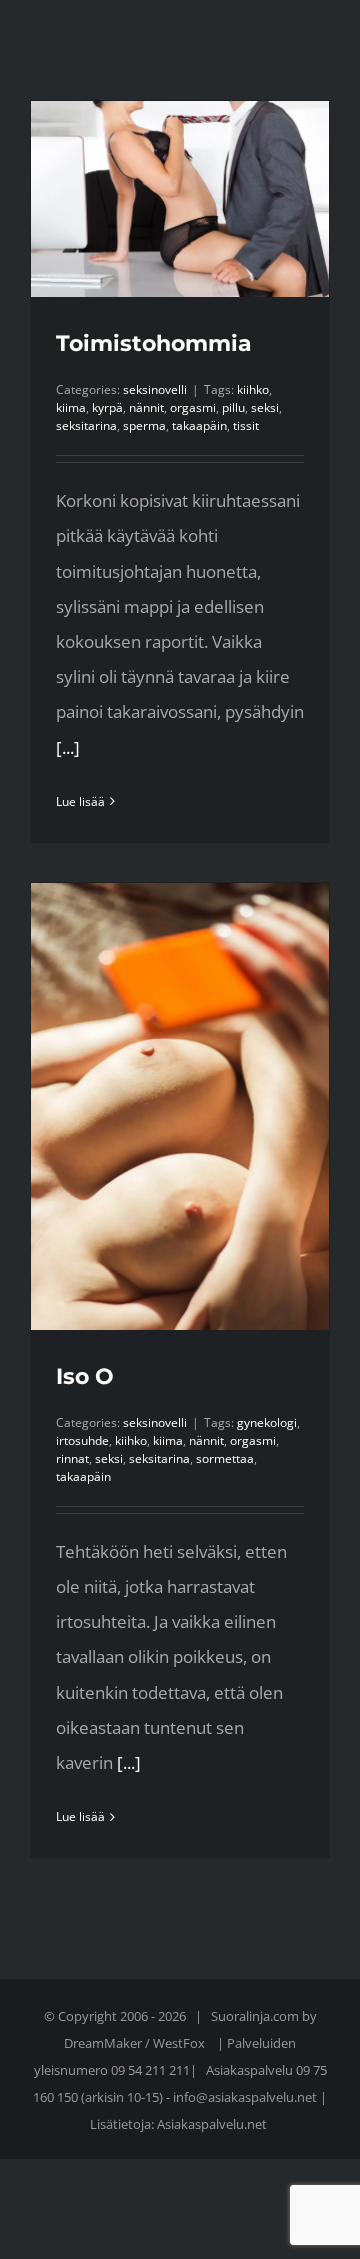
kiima (71, 407)
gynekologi (267, 1422)
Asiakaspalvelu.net (212, 2124)
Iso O (85, 1376)
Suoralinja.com (256, 2016)
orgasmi (193, 407)
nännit (146, 407)
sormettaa (225, 1458)
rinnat (72, 1458)
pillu (233, 407)
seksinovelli (155, 389)
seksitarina (86, 425)
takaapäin (199, 425)
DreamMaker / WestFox (136, 2043)
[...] (68, 747)
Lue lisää (80, 801)
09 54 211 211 (150, 2070)
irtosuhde (82, 1440)
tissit (246, 425)
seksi (265, 407)
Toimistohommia (154, 343)
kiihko (253, 389)
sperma (144, 425)
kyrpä (107, 407)
